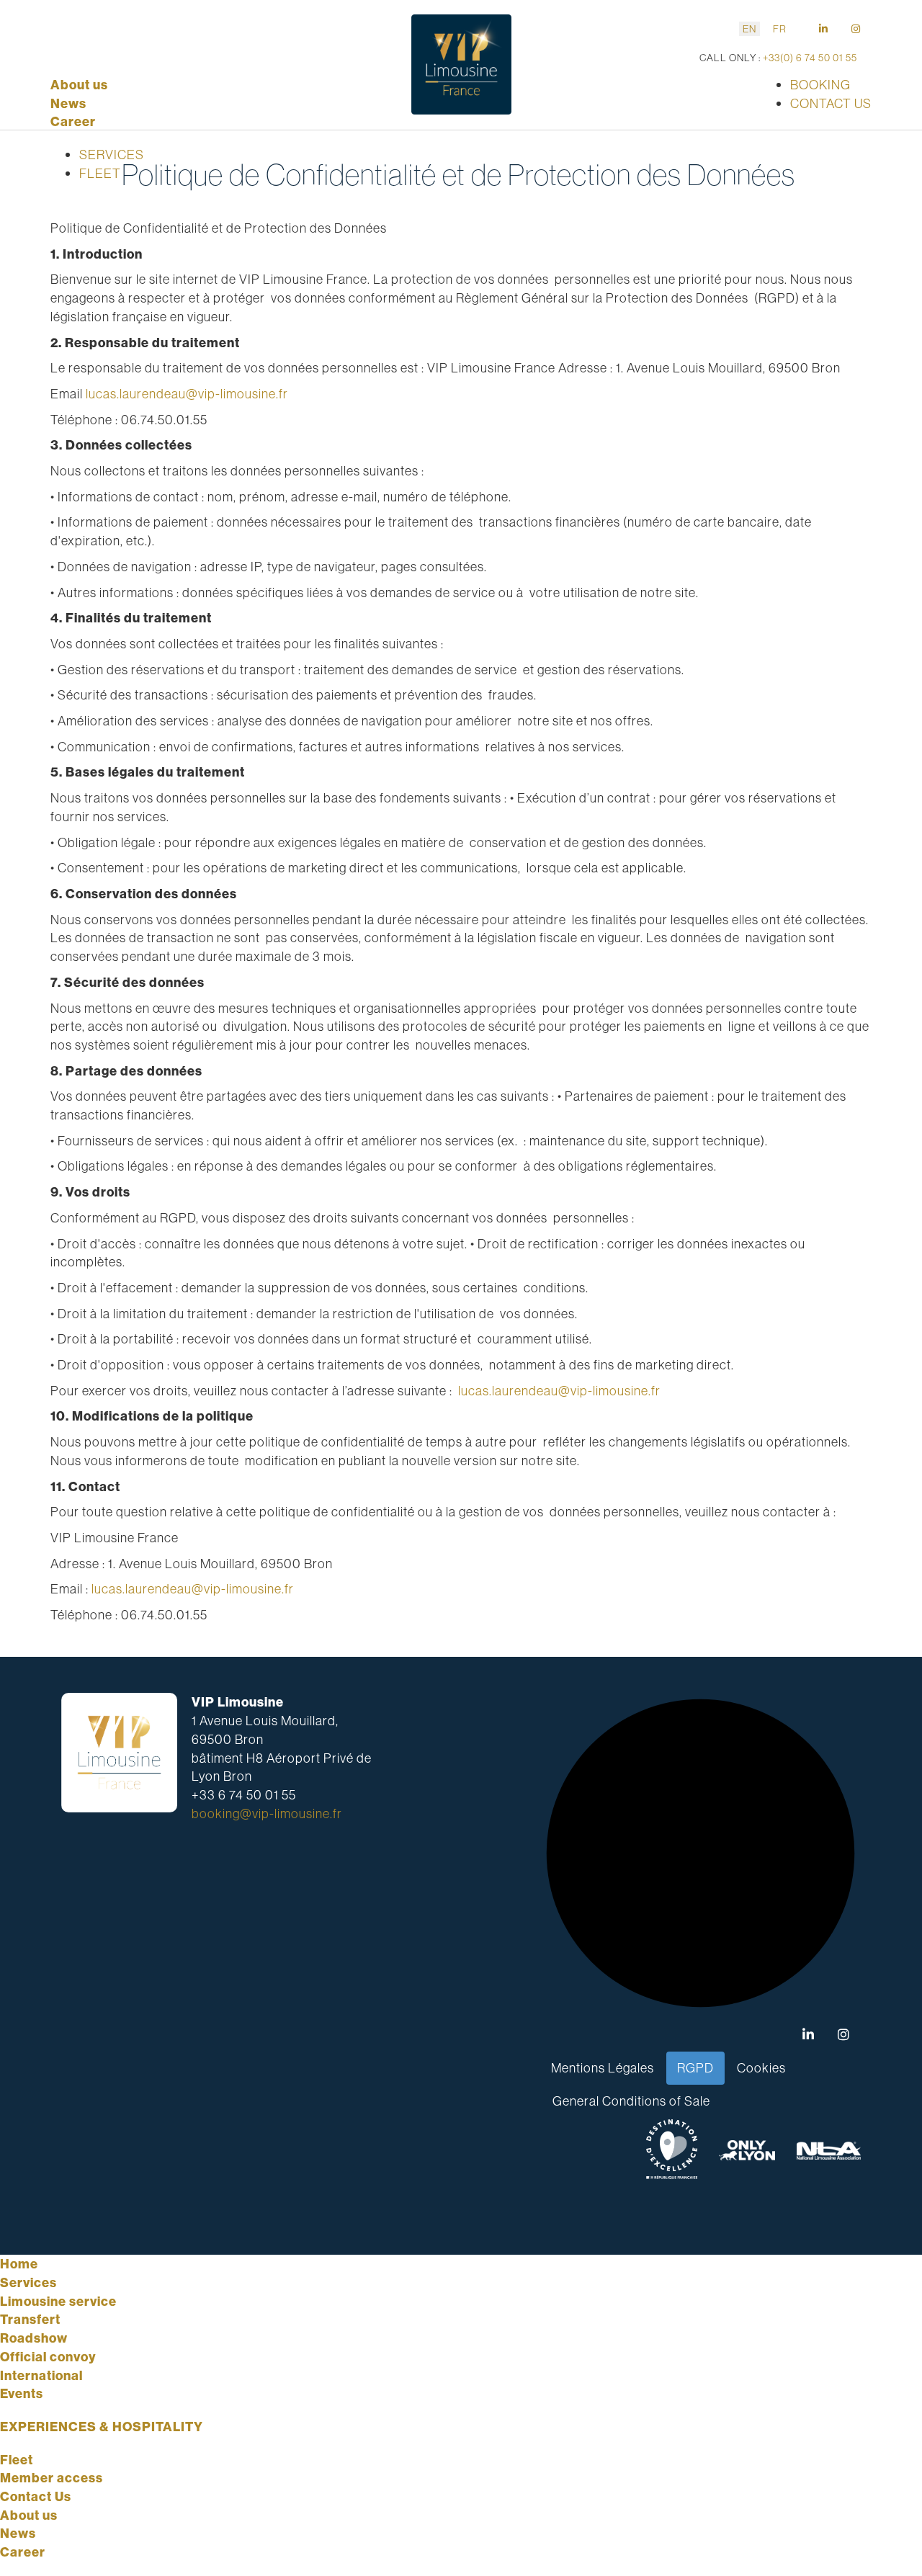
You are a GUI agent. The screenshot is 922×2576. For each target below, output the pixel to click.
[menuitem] (112, 155)
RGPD (695, 2068)
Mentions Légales (603, 2068)
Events (22, 2393)
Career (73, 121)
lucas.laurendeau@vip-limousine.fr (187, 394)
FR (780, 29)
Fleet (17, 2460)
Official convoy (48, 2357)
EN (749, 29)
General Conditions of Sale (631, 2101)
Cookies (761, 2068)
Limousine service (58, 2301)
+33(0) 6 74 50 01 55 (809, 58)
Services (28, 2282)
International (41, 2375)
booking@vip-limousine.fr (267, 1814)
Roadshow (34, 2338)
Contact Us (36, 2496)
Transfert (30, 2319)
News (68, 103)
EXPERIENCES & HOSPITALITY (102, 2427)
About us (79, 85)
